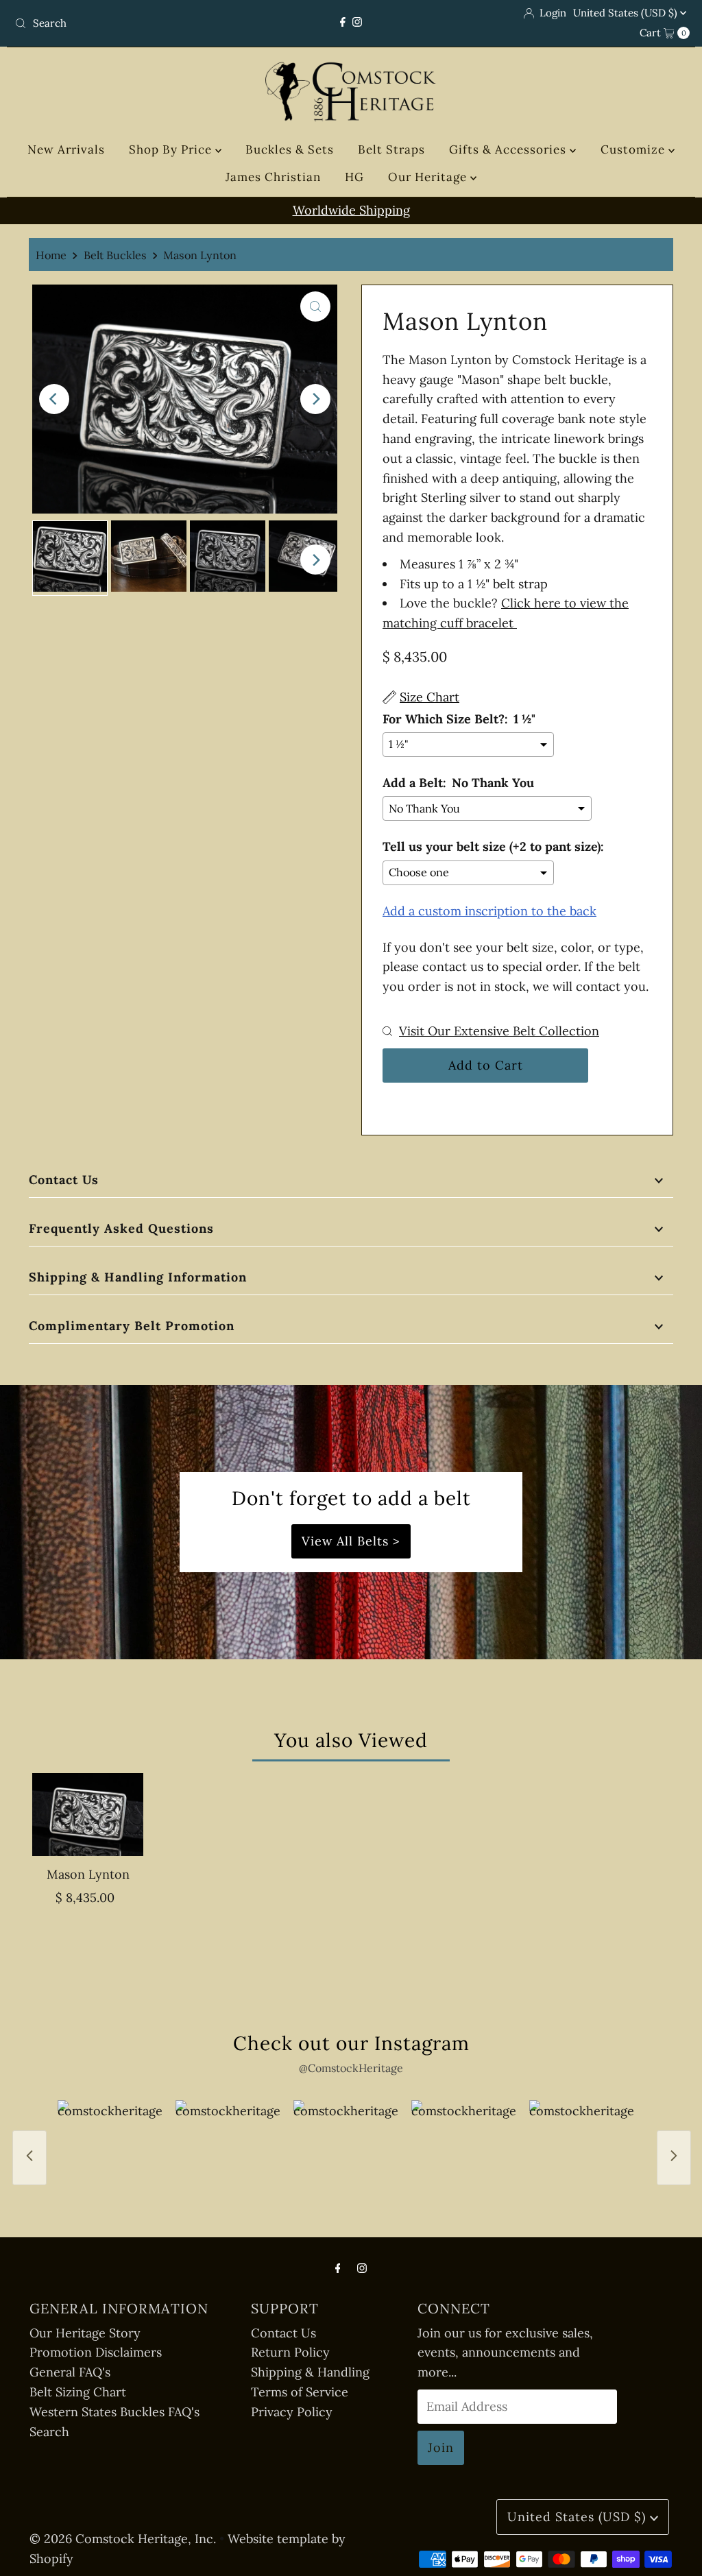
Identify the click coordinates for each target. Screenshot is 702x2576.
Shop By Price (172, 149)
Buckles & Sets (290, 149)
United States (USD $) (627, 13)
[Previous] (54, 399)
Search (49, 2432)
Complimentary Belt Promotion (132, 1326)
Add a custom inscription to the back (489, 911)
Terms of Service (300, 2392)
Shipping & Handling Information (138, 1277)
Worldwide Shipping (351, 210)
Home (51, 255)
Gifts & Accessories (509, 149)
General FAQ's (70, 2372)
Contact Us (64, 1180)
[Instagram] (357, 22)
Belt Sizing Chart (78, 2392)
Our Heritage (429, 177)
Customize (634, 149)
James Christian (273, 177)
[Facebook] (343, 22)
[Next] (315, 399)
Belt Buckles (115, 255)
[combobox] (119, 23)
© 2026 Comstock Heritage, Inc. (123, 2539)
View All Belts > (351, 1541)
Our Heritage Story (85, 2333)
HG (354, 177)
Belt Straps (391, 149)
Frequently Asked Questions (121, 1228)
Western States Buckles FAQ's (114, 2412)
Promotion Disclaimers (96, 2352)
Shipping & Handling (310, 2372)
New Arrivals (66, 149)
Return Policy (290, 2352)
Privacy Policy (292, 2412)
